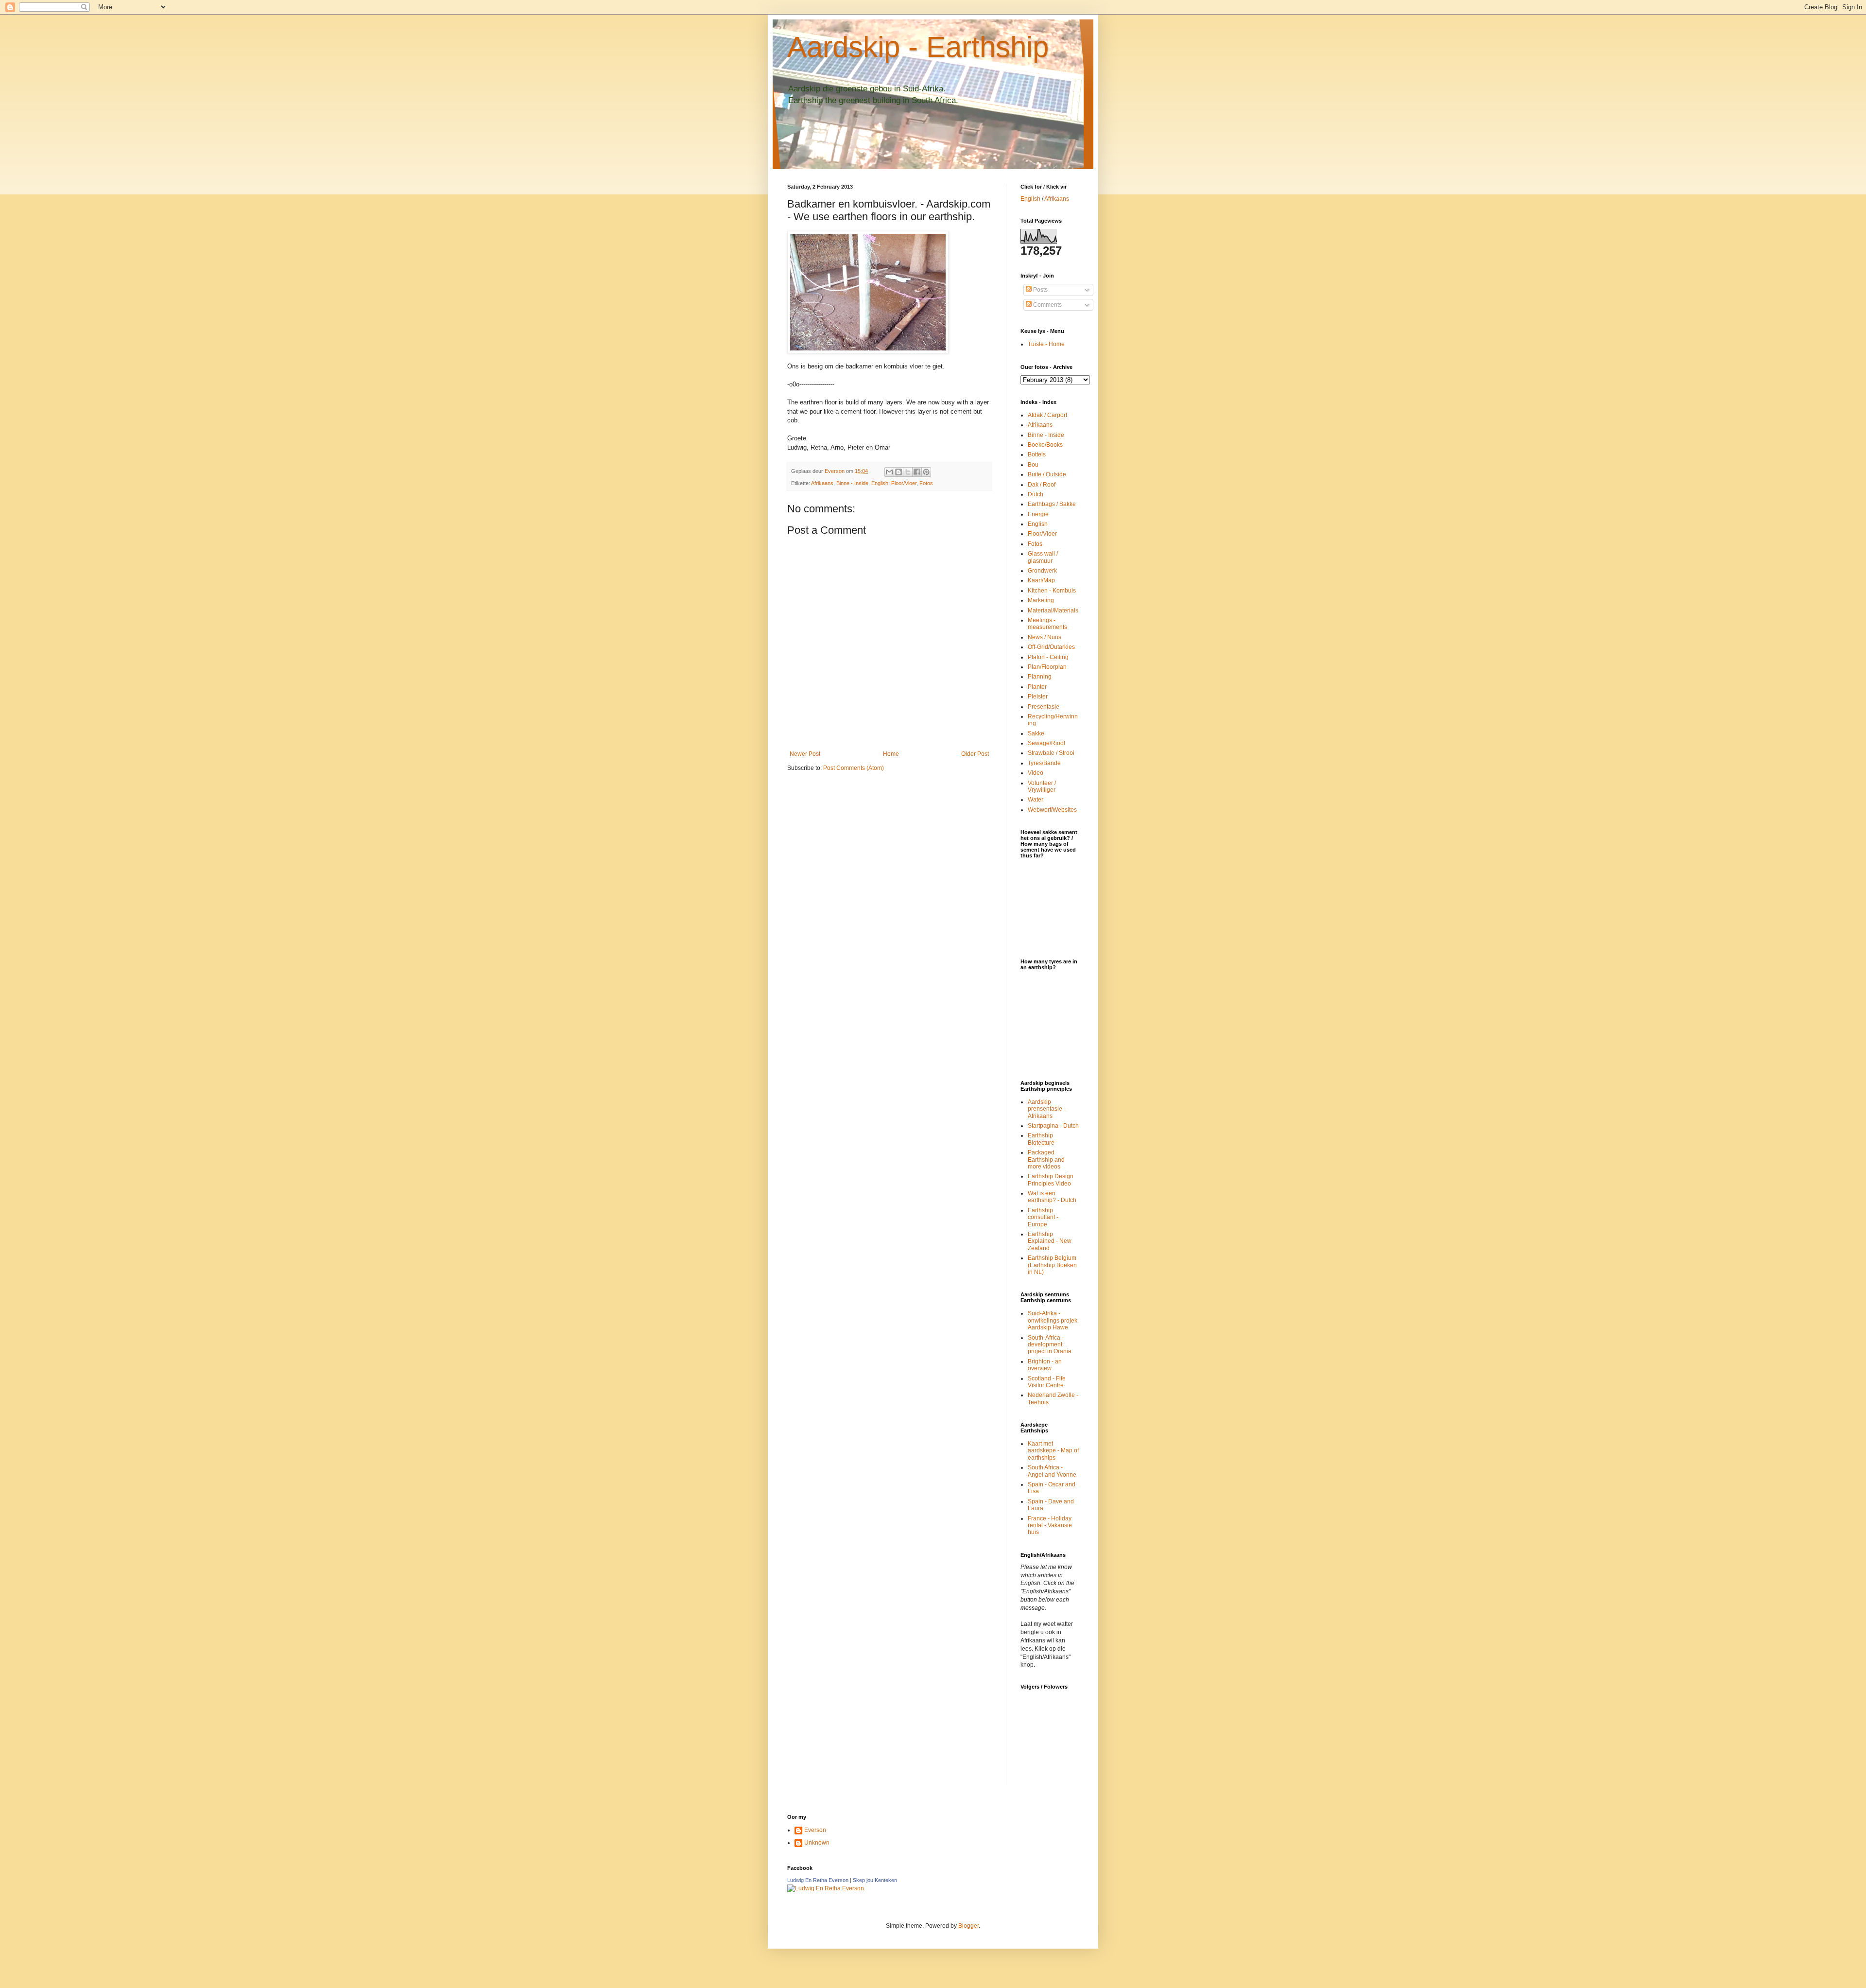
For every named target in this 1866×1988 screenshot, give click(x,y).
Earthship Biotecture (1041, 1139)
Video (1036, 773)
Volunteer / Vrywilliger (1042, 786)
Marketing (1041, 600)
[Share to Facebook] (917, 472)
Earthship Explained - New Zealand (1050, 1241)
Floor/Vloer (904, 483)
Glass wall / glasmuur (1043, 557)
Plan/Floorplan (1047, 667)
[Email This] (889, 472)
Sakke (1036, 733)
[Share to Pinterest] (926, 472)
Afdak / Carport (1047, 415)
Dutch (1036, 494)
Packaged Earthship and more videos (1046, 1160)
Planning (1040, 677)
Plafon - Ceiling (1048, 657)
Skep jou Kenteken (875, 1880)
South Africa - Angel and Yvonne (1052, 1471)
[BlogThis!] (898, 472)
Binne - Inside (852, 483)
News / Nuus (1045, 637)
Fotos (926, 483)
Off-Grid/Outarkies (1051, 647)
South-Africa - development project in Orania (1050, 1345)
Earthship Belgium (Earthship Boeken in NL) (1052, 1265)
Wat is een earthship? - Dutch (1052, 1197)
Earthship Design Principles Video (1051, 1180)
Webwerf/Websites (1052, 810)
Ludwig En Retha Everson (818, 1880)
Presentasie (1044, 707)
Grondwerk (1042, 571)
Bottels (1037, 454)
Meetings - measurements (1047, 624)
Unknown (817, 1843)
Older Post (975, 754)
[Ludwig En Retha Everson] (826, 1888)
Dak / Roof (1042, 485)
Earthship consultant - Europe (1043, 1217)
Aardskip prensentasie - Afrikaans (1047, 1109)
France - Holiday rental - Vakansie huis (1050, 1526)
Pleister (1038, 697)
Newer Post (805, 754)
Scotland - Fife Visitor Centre (1047, 1382)
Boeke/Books (1045, 445)
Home (891, 754)
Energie (1038, 514)
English (880, 483)
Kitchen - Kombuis (1052, 591)
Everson (815, 1830)
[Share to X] (908, 472)
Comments (1047, 305)
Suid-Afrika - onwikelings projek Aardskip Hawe (1053, 1320)
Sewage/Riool (1046, 743)
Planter (1037, 687)
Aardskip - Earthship (918, 47)
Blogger (968, 1926)
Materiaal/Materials (1053, 610)
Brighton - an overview (1045, 1365)
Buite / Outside (1047, 474)
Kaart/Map (1041, 580)
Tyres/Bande (1044, 763)
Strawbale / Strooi (1051, 753)
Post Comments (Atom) (854, 768)
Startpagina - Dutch (1053, 1126)
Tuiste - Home (1046, 344)
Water (1036, 800)
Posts (1040, 290)
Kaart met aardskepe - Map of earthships (1053, 1451)
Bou (1033, 465)
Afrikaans (822, 483)
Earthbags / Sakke (1052, 504)
